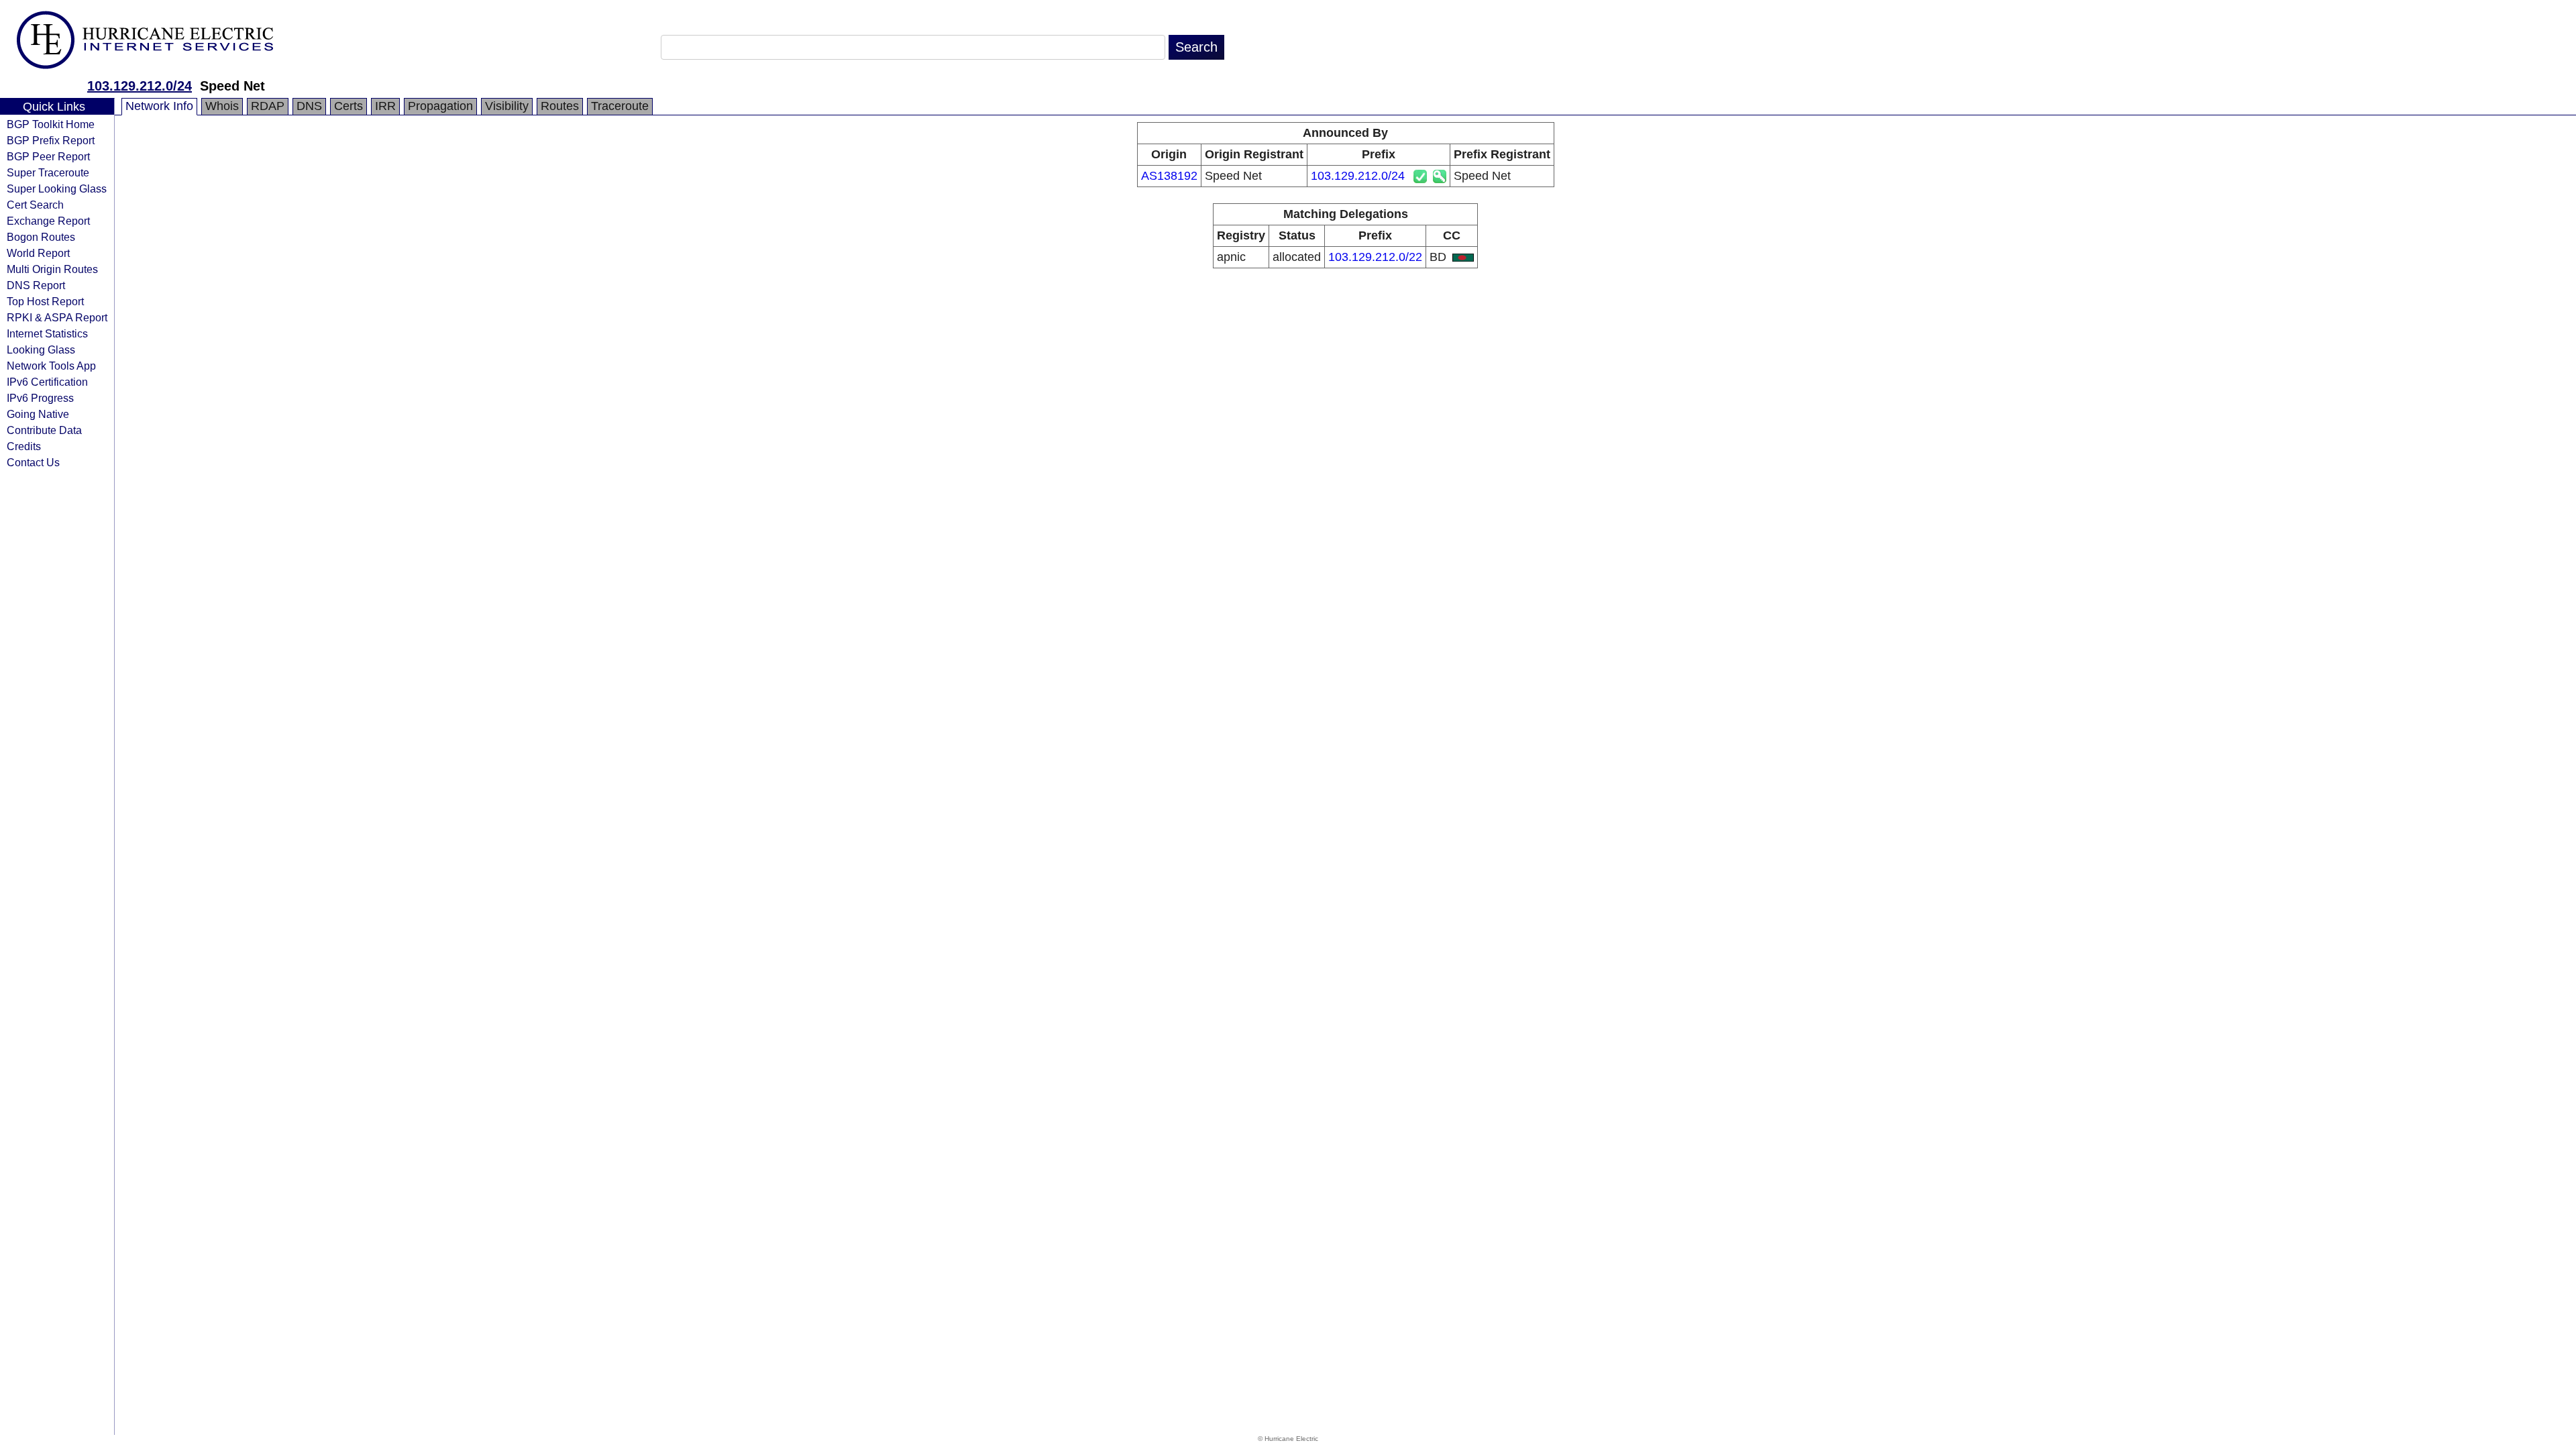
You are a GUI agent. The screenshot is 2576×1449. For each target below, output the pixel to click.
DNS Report (36, 285)
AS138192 (1169, 176)
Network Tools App (51, 366)
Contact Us (33, 462)
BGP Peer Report (48, 156)
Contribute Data (44, 430)
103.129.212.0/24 (140, 86)
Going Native (38, 414)
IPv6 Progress (40, 398)
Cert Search (35, 205)
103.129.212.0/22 (1375, 257)
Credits (24, 446)
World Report (38, 253)
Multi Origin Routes (52, 269)
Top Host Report (45, 301)
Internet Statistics (47, 333)
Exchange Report (48, 221)
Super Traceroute (48, 172)
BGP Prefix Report (51, 140)
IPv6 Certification (47, 382)
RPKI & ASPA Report (57, 317)
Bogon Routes (41, 237)
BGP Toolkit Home (51, 124)
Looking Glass (41, 350)
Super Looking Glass (57, 189)
